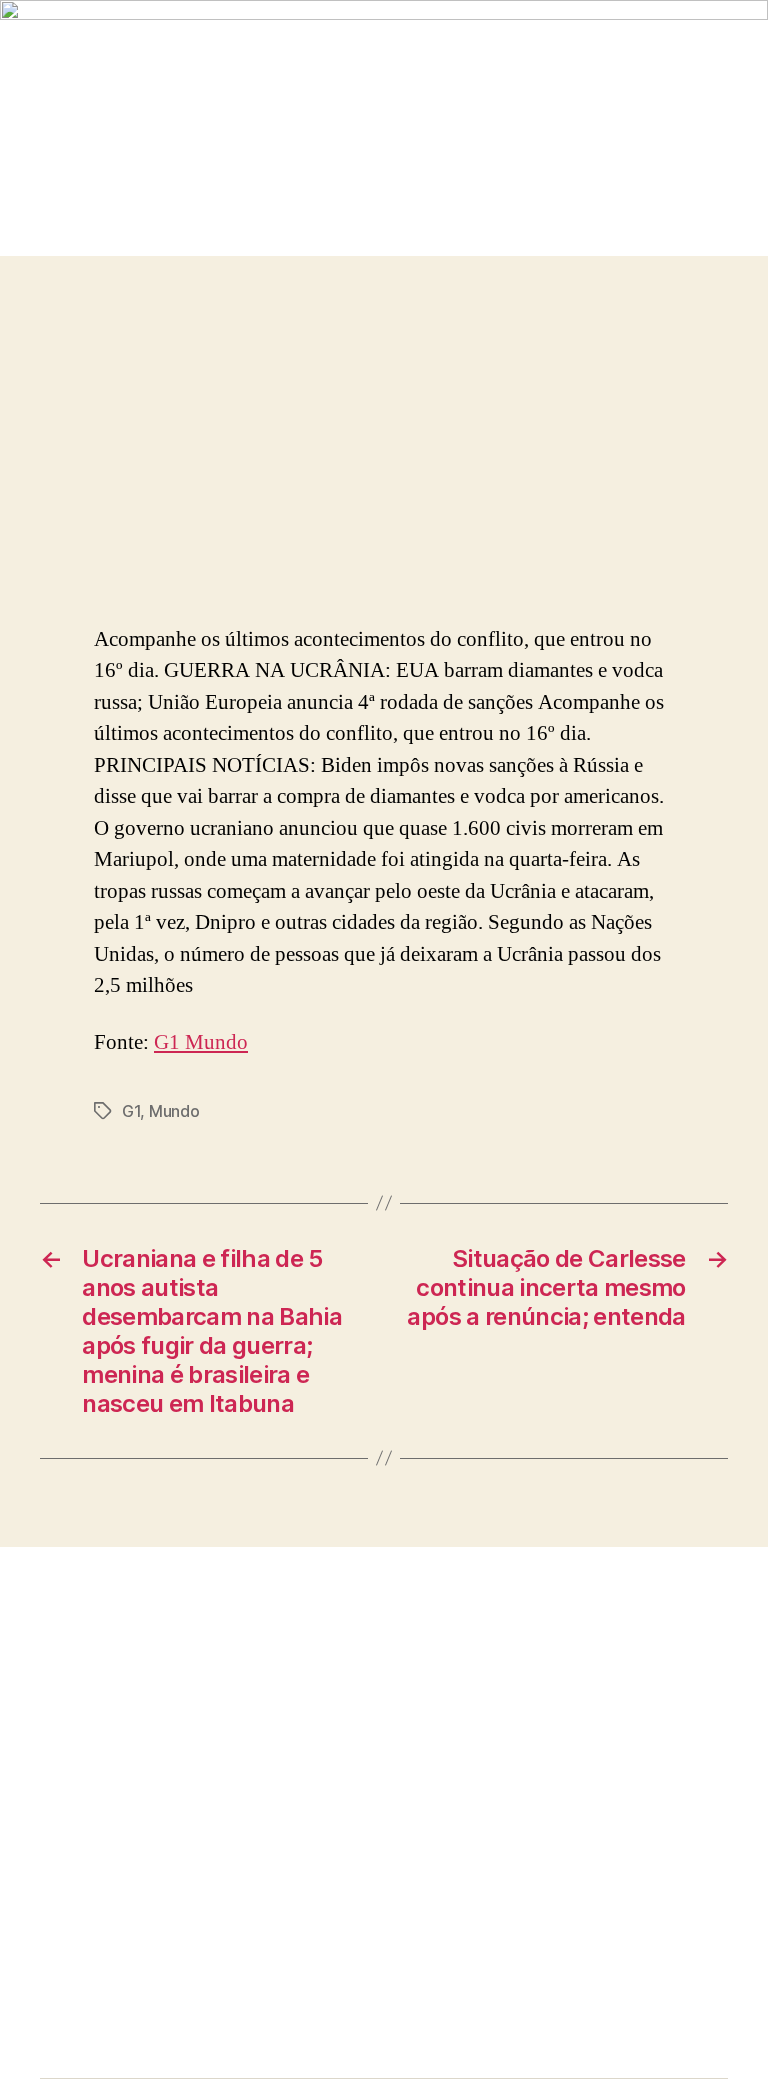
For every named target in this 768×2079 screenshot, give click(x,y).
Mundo (174, 1111)
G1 (131, 1111)
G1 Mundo (201, 1042)
